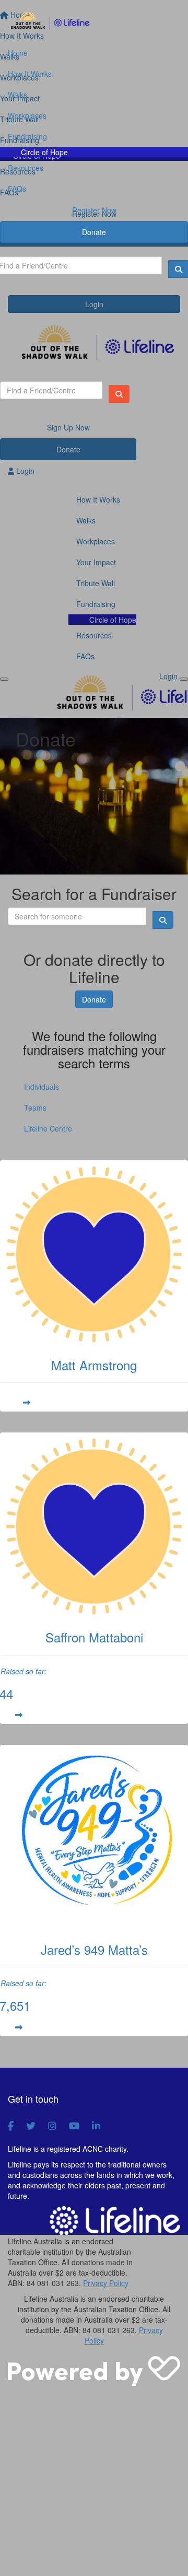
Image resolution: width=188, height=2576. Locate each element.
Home (18, 53)
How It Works (30, 74)
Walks (17, 95)
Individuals (42, 1087)
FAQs (17, 189)
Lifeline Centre (48, 1128)
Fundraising (27, 136)
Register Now (94, 210)
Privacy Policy (106, 2283)
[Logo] (94, 21)
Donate (94, 232)
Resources (26, 168)
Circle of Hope (44, 152)
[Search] (119, 394)
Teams (35, 1108)
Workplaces (27, 115)
